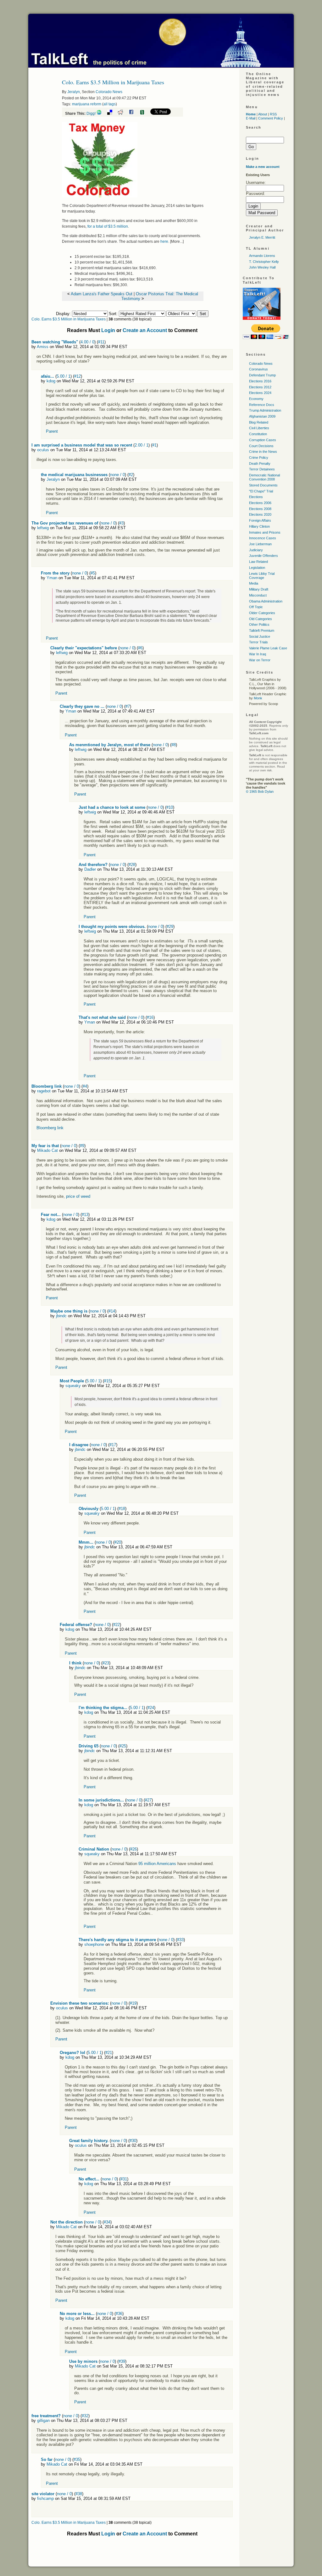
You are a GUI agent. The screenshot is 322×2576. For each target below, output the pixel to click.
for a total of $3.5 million (108, 226)
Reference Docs (262, 405)
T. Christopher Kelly (264, 262)
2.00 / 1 (142, 445)
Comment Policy (271, 118)
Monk (258, 698)
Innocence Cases (263, 538)
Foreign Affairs (260, 520)
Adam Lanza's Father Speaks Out (102, 294)
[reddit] (123, 114)
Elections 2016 (260, 381)
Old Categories (261, 619)
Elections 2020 (260, 514)
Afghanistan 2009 (262, 416)
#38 (79, 2494)
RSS (273, 114)
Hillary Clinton (259, 526)
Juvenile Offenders (264, 556)
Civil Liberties (259, 428)
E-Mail (251, 118)
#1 (154, 445)
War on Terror (260, 660)
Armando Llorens (262, 256)
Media (254, 583)
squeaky (73, 1386)
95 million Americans (157, 1864)
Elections (256, 497)
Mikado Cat (47, 1150)
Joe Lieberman (260, 544)
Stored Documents (263, 485)
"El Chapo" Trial (261, 491)
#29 (170, 927)
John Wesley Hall (262, 267)
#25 (123, 1746)
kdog (51, 381)
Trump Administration (265, 410)
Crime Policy (259, 458)
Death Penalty (260, 464)
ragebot (44, 1091)
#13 (85, 1215)
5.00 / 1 (64, 376)
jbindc (61, 1316)
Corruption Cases (263, 440)
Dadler (90, 869)
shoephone (94, 1944)
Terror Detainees (262, 469)
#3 (121, 523)
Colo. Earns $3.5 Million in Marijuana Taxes (69, 319)
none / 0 (117, 475)
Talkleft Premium (262, 630)
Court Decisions (261, 446)
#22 (117, 1625)
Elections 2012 (260, 387)
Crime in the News (263, 452)
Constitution (258, 434)
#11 (101, 342)
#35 (77, 2459)
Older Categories (262, 613)
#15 (107, 1381)
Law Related (258, 562)
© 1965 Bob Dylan (260, 791)
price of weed (78, 1196)
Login (108, 330)
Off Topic (256, 607)
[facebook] (134, 114)
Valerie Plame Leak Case (268, 648)
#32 (85, 2416)
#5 (93, 573)
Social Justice (260, 636)
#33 (180, 1940)
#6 (140, 648)
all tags (110, 104)
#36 (119, 2314)
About (263, 114)
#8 (174, 745)
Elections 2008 (260, 509)
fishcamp (45, 2498)
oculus (43, 450)
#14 (112, 1311)
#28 (132, 865)
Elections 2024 (260, 393)
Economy (256, 399)
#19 (133, 2003)
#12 (78, 376)
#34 (107, 2222)
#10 (170, 807)
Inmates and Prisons (265, 532)
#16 (150, 1017)
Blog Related (259, 422)
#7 (128, 706)
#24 (151, 1708)
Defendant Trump (262, 375)
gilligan (43, 2421)
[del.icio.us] (112, 114)
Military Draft (259, 589)
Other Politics (259, 625)
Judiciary (256, 550)
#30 (133, 2141)
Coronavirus (258, 369)
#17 (113, 1445)
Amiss (43, 347)
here (164, 241)
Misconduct (258, 595)
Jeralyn (74, 92)
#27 (148, 1800)
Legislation (257, 568)
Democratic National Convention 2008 (264, 477)
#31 (124, 2179)
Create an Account (145, 330)
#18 (122, 1509)
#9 (82, 1146)
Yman (52, 578)
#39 (122, 2361)
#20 (118, 1542)
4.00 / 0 (87, 342)
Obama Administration (266, 601)
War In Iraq (258, 654)
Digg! (91, 114)
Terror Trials (258, 642)
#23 (106, 1663)
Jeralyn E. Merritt (262, 237)
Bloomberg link (50, 1128)
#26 (133, 1849)
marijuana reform (87, 104)
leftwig (43, 528)
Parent (52, 431)
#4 (85, 1086)
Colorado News (109, 92)
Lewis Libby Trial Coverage (262, 576)
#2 (131, 475)
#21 (109, 2053)
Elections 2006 (260, 503)
